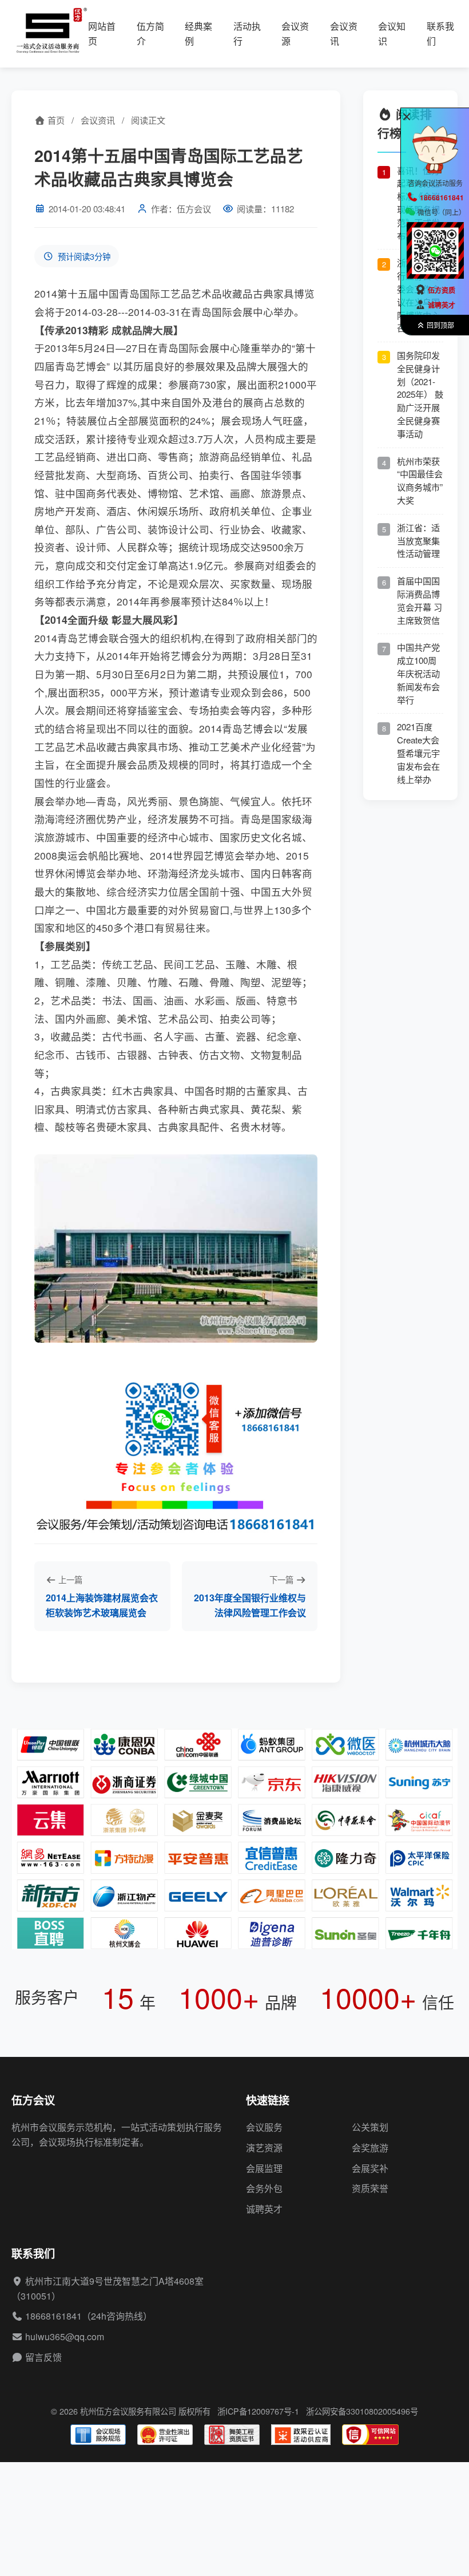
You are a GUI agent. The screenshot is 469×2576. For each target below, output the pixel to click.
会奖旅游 (370, 2148)
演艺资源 (264, 2148)
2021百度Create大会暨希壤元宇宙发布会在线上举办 (418, 753)
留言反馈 (43, 2357)
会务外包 (264, 2188)
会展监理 (264, 2168)
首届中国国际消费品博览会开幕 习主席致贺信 (420, 600)
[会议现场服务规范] (98, 2435)
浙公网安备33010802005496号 (362, 2411)
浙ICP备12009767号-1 (258, 2411)
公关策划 (370, 2127)
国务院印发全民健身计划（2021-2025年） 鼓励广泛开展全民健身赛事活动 (420, 394)
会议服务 (264, 2127)
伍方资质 (442, 290)
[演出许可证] (165, 2435)
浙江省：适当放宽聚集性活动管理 (418, 541)
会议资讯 (98, 120)
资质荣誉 (370, 2188)
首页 (55, 120)
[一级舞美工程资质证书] (232, 2435)
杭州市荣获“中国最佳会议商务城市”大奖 (420, 480)
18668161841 (53, 2316)
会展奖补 (370, 2168)
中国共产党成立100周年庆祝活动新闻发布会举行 (418, 673)
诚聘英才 (264, 2209)
